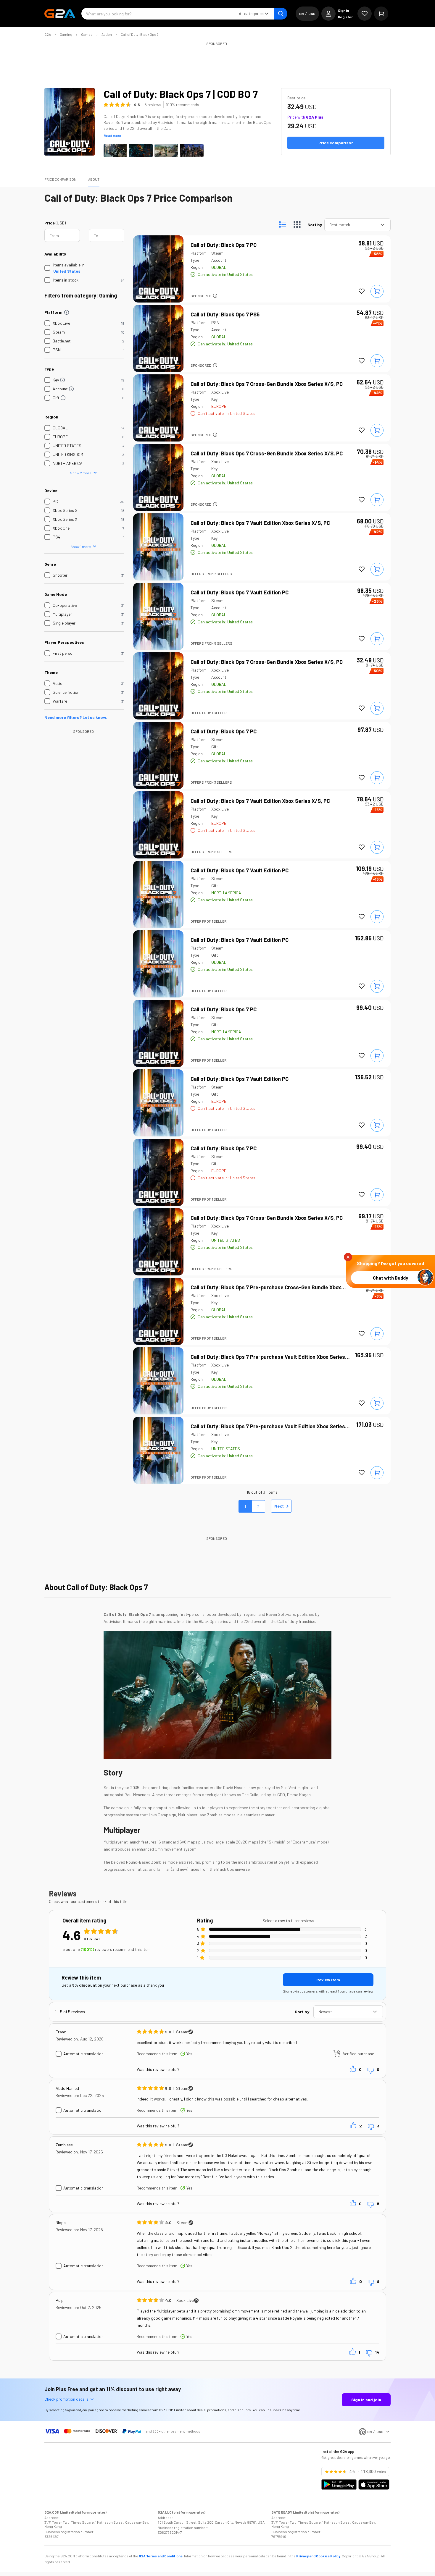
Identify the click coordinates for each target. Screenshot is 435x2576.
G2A (48, 34)
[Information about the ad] (215, 296)
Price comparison (60, 179)
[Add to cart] (377, 291)
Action (107, 34)
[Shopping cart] (381, 14)
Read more (112, 135)
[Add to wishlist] (362, 291)
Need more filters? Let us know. (76, 717)
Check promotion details (66, 2399)
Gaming (66, 34)
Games (87, 34)
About (94, 179)
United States (67, 271)
